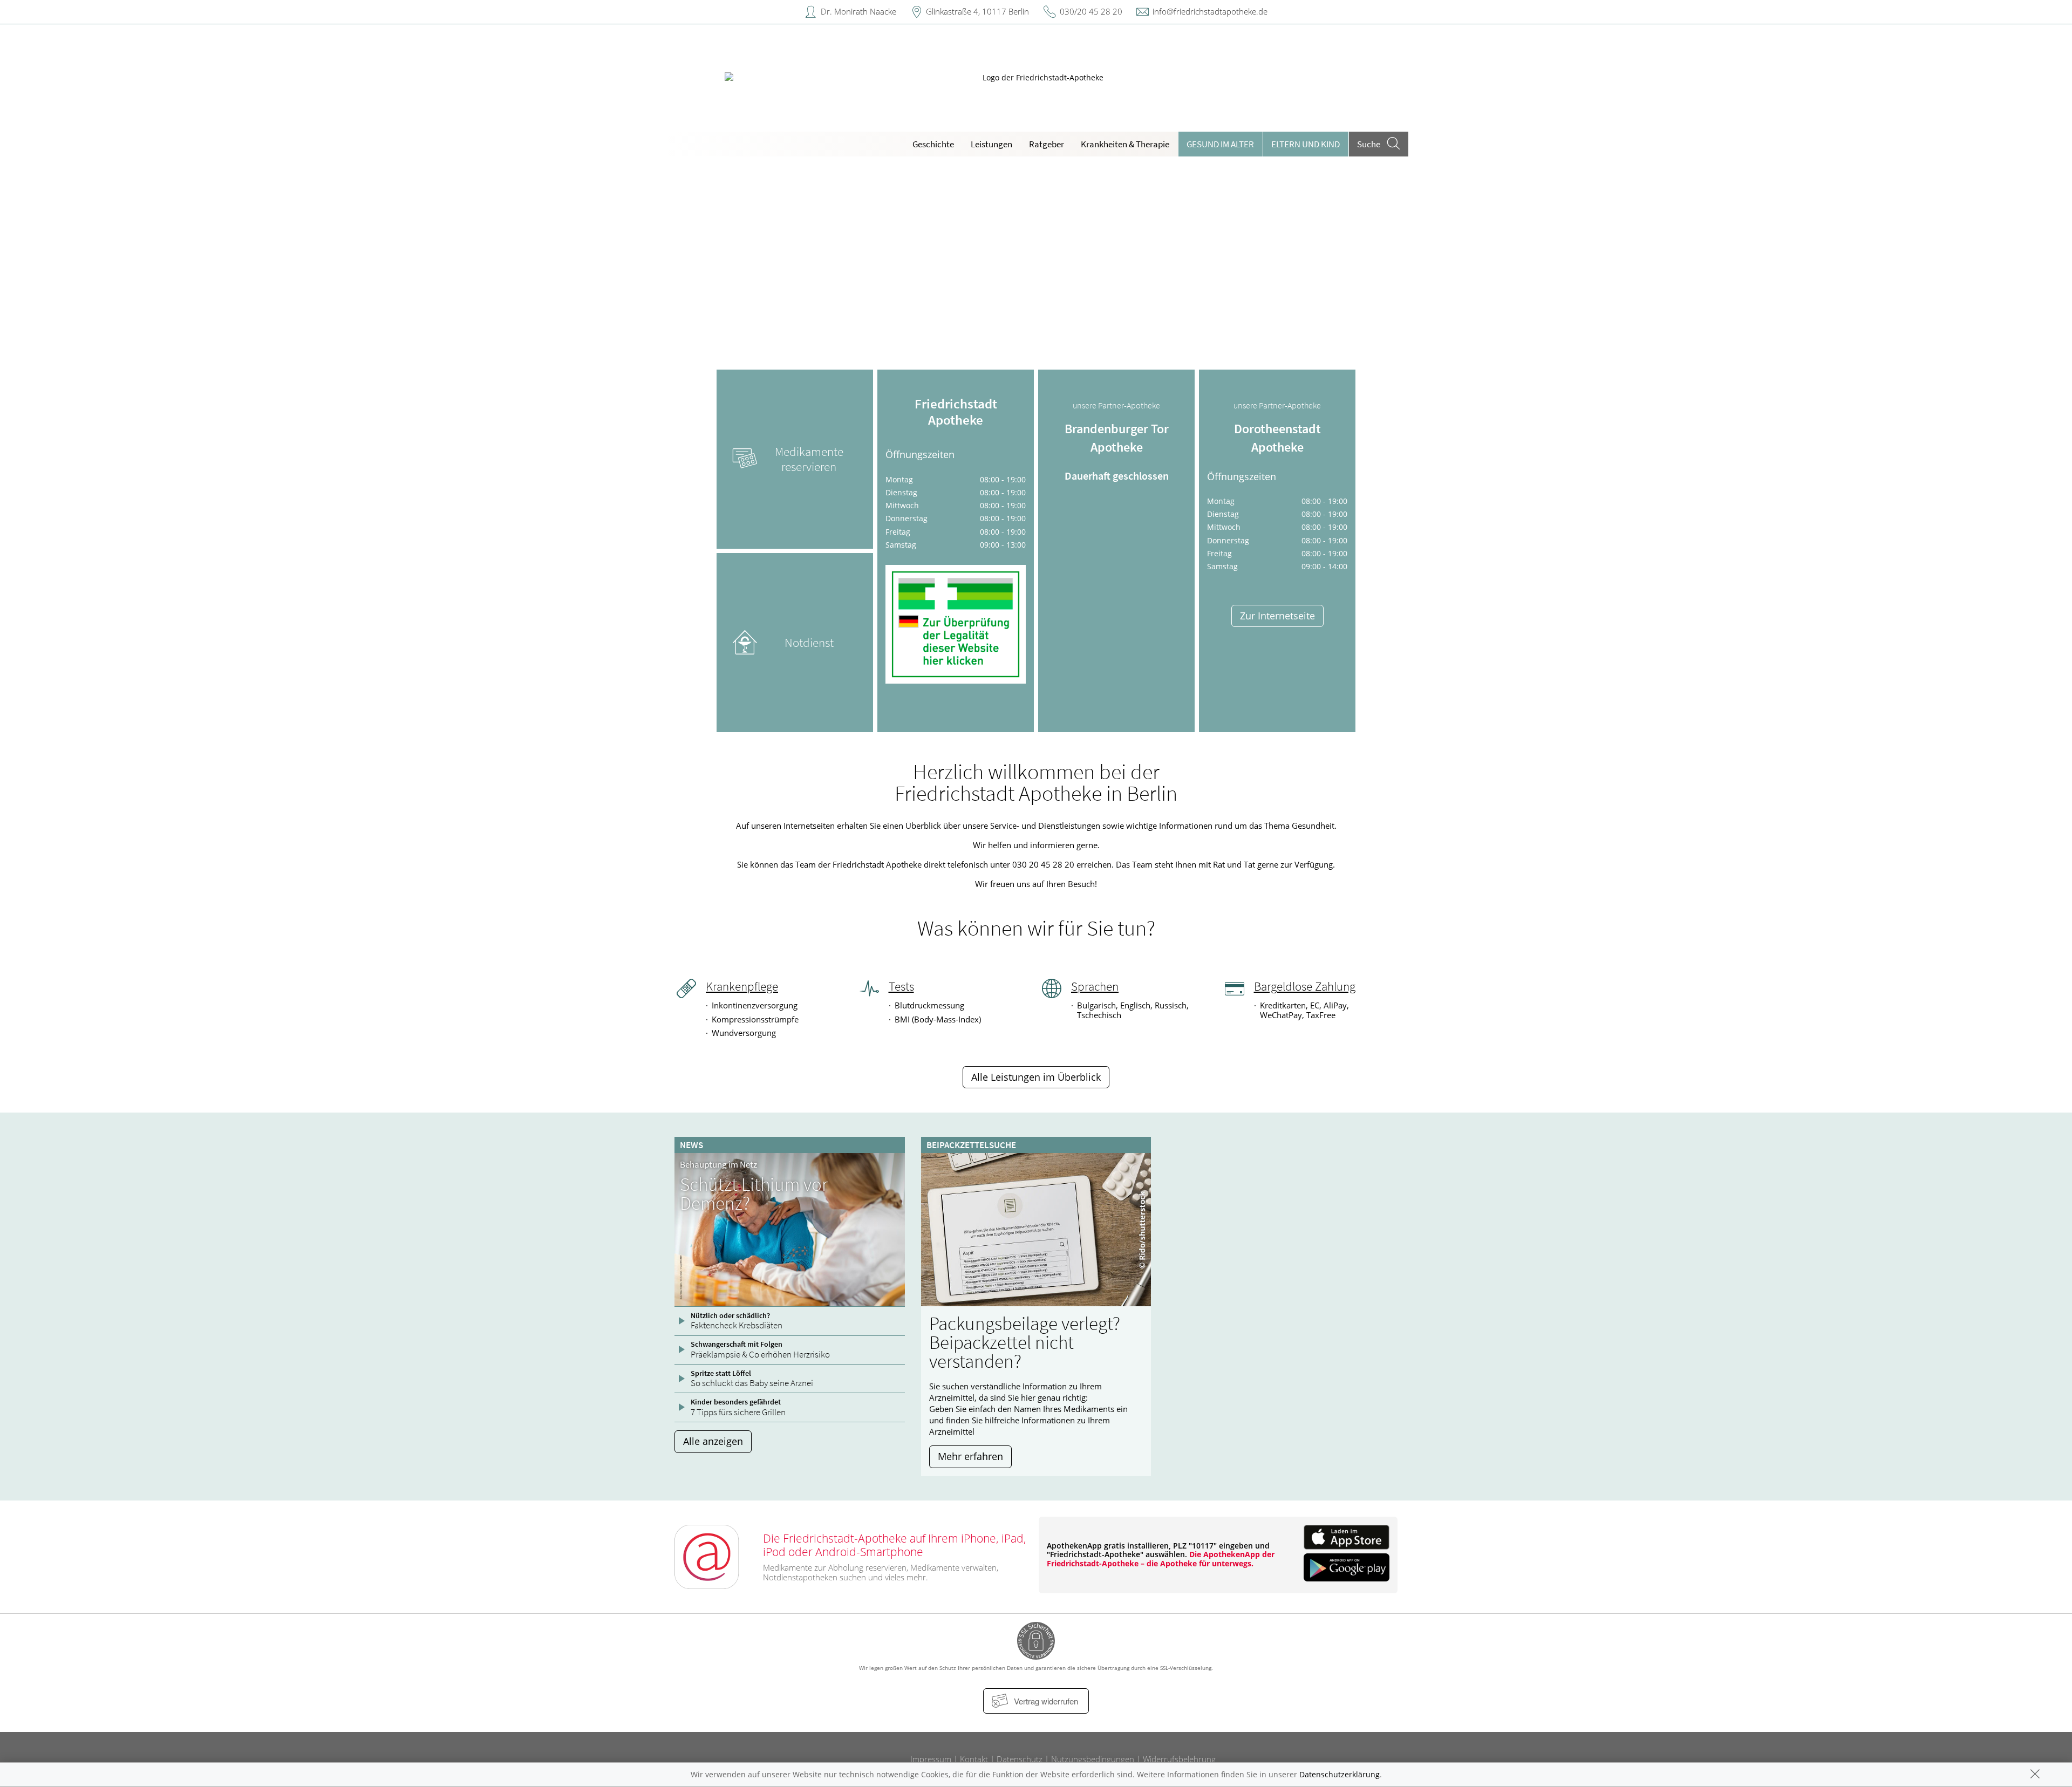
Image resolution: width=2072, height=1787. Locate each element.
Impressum (931, 1759)
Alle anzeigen (713, 1441)
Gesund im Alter (1220, 144)
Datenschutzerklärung (1340, 1774)
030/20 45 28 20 (1091, 11)
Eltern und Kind (1306, 144)
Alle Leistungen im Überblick (1036, 1077)
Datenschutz (1020, 1759)
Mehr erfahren (970, 1456)
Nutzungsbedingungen (1093, 1759)
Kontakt (974, 1759)
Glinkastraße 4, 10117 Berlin (977, 11)
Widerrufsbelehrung (1179, 1759)
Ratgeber (1047, 144)
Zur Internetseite (1277, 616)
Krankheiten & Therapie (1125, 144)
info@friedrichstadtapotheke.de (1210, 11)
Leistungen (991, 144)
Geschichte (933, 144)
